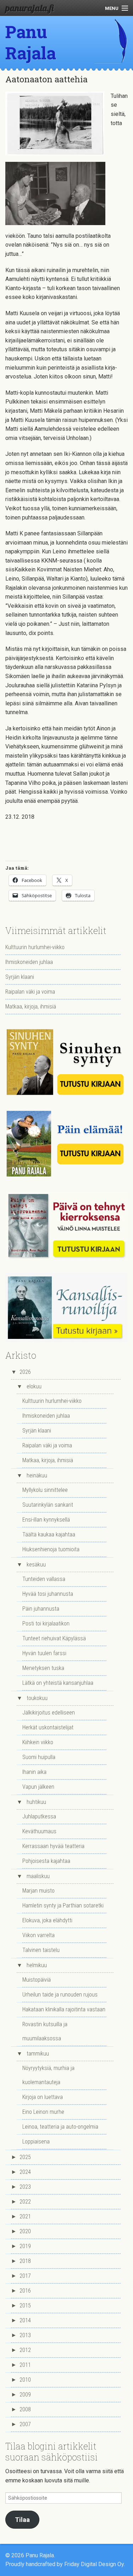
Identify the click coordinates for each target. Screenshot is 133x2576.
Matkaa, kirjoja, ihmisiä (31, 1007)
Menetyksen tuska (43, 1668)
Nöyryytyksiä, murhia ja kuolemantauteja (48, 2075)
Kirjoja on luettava (43, 2097)
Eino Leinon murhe (43, 2112)
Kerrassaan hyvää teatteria (53, 1846)
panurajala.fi (29, 8)
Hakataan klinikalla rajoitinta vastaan (64, 2009)
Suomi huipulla (39, 1757)
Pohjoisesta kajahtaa (46, 1861)
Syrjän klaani (20, 977)
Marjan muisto (38, 1891)
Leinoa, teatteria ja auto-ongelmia (60, 2127)
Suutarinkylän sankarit (48, 1505)
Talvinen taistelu (41, 1950)
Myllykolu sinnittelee (45, 1490)
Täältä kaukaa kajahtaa (49, 1534)
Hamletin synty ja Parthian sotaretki (63, 1905)
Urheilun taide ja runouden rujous (60, 1995)
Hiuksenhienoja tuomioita (51, 1549)
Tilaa (22, 2520)
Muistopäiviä (37, 1980)
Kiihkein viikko (38, 1742)
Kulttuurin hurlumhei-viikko (35, 947)
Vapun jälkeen (38, 1787)
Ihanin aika (34, 1772)
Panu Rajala (31, 42)
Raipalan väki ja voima (30, 992)
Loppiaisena (36, 2142)
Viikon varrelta (38, 1935)
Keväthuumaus (39, 1831)
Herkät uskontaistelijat (48, 1727)
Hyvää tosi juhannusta (48, 1594)
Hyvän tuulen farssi (44, 1653)
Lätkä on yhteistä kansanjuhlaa (58, 1683)
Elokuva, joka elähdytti (47, 1920)
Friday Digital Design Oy (94, 2564)
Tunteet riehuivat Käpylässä (54, 1638)
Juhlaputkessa (39, 1816)
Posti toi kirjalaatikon (46, 1624)
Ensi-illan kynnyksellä (46, 1520)
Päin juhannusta (41, 1609)
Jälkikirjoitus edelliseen (49, 1713)
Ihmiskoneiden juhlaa (29, 962)
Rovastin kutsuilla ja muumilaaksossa (45, 2031)
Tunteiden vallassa (44, 1579)
